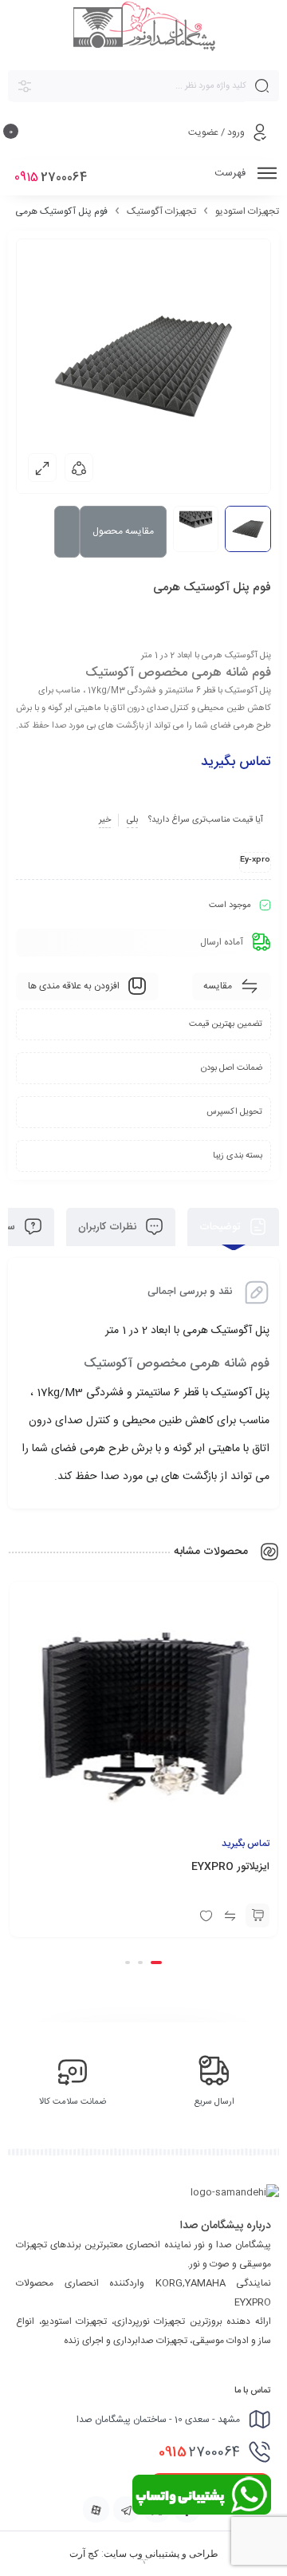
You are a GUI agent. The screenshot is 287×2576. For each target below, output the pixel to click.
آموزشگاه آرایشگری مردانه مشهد (143, 2560)
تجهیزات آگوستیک (161, 211)
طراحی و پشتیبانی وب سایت (161, 2554)
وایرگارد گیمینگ (143, 2563)
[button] (156, 1963)
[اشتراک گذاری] (79, 467)
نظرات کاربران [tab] (109, 1227)
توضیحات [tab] (221, 1227)
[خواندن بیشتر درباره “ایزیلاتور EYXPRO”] (258, 1915)
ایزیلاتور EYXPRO (230, 1867)
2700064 (199, 2452)
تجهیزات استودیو (247, 211)
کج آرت (84, 2554)
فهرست (232, 173)
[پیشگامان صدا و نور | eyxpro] (144, 28)
